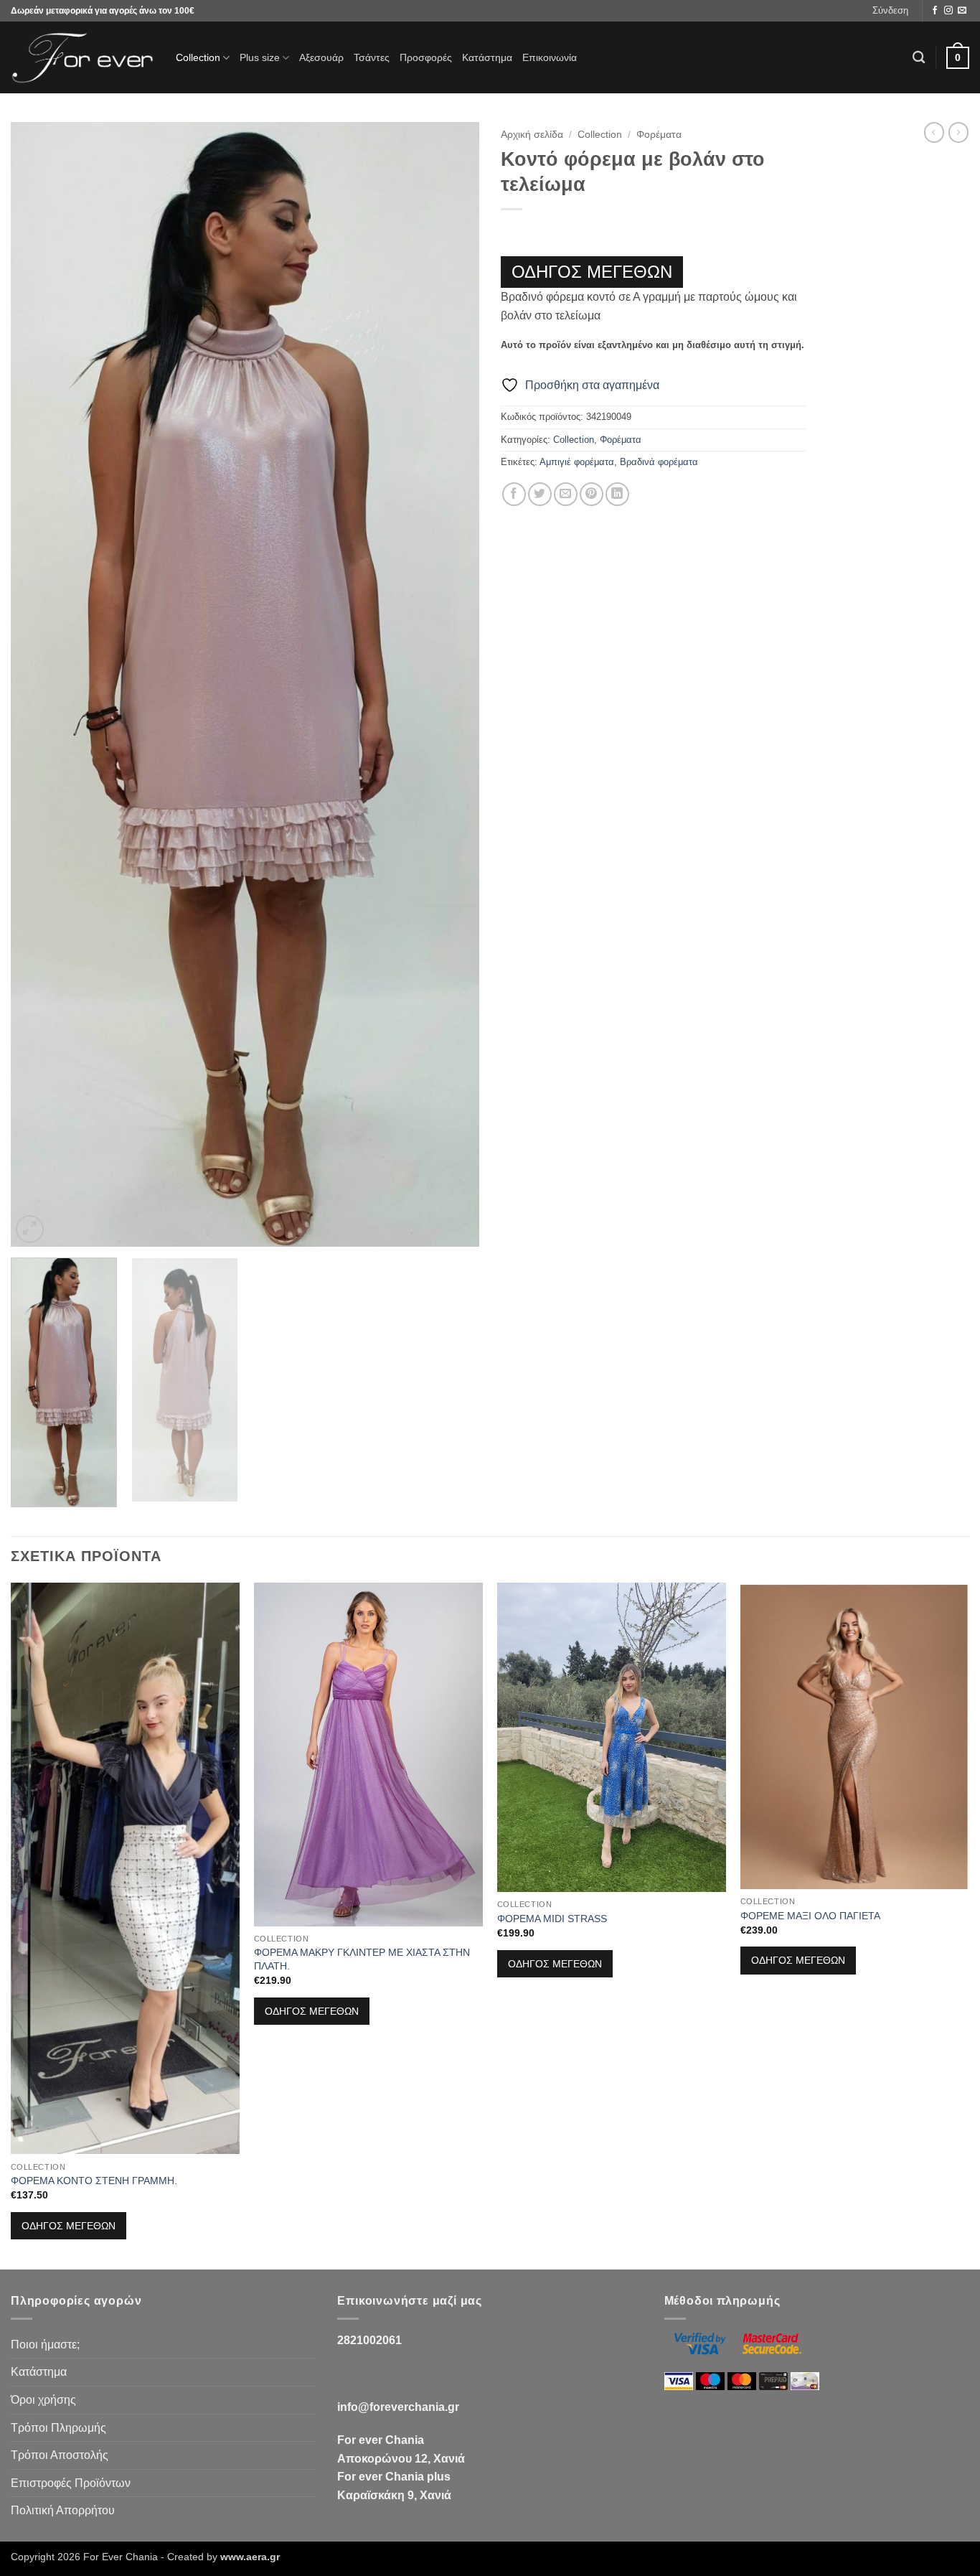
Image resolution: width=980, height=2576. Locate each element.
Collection (198, 57)
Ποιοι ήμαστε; (45, 2345)
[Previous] (38, 684)
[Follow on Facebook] (935, 11)
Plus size (260, 57)
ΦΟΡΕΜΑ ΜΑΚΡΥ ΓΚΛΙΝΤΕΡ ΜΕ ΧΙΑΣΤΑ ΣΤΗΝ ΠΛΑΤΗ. (362, 1959)
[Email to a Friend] (566, 494)
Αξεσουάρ (321, 57)
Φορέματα (659, 135)
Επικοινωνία (550, 57)
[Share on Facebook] (514, 494)
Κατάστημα (487, 57)
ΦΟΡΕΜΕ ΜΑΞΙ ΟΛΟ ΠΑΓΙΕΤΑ (810, 1916)
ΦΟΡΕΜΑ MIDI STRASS (552, 1919)
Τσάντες (372, 57)
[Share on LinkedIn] (617, 494)
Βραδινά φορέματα (659, 462)
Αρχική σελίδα (532, 135)
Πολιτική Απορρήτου (63, 2510)
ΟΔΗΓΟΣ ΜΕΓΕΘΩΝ (592, 272)
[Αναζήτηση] (919, 58)
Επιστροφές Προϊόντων (71, 2483)
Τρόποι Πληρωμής (58, 2428)
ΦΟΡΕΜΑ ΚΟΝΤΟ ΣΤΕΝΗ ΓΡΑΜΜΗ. (94, 2181)
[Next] (452, 684)
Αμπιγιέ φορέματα (577, 462)
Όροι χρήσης (43, 2400)
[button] (890, 11)
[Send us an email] (962, 11)
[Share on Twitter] (540, 494)
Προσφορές (426, 57)
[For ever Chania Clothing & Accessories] (83, 58)
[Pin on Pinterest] (592, 494)
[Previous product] (958, 132)
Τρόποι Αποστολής (60, 2455)
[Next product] (934, 132)
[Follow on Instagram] (948, 11)
